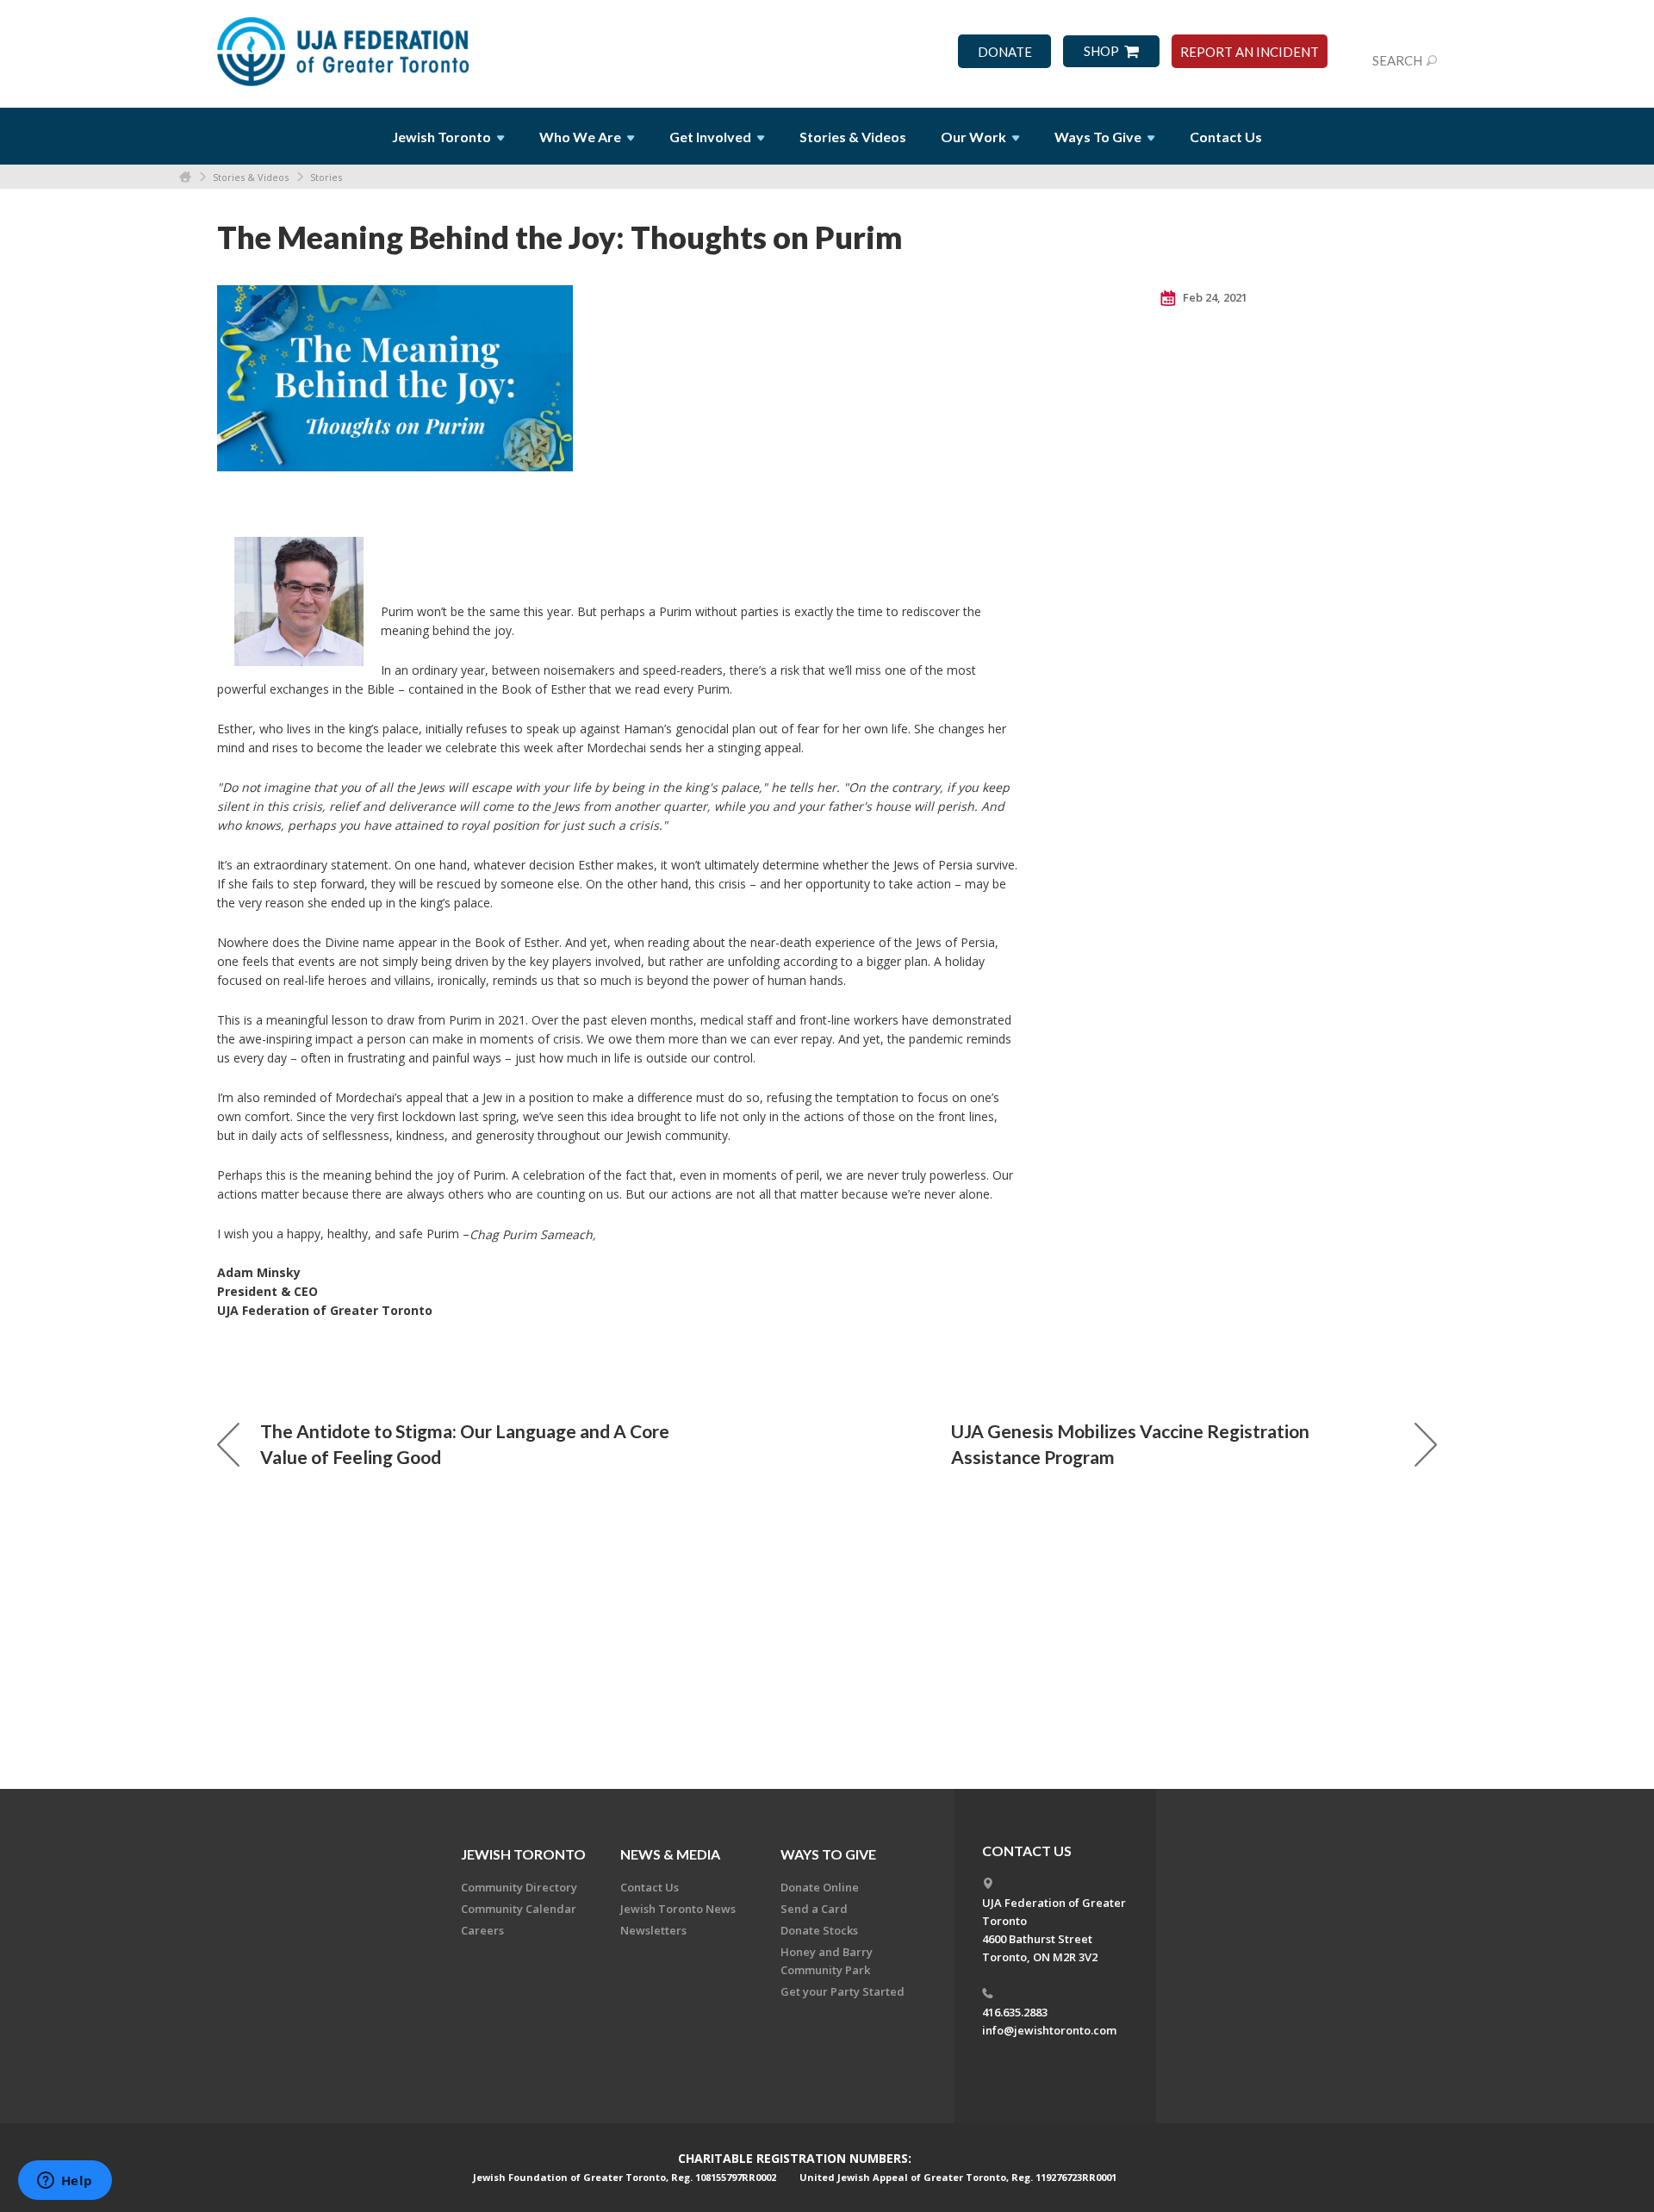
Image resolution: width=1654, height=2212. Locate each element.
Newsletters (653, 1930)
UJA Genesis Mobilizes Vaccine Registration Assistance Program (1130, 1444)
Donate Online (820, 1887)
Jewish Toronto (523, 1854)
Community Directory (519, 1887)
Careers (482, 1930)
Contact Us (1226, 137)
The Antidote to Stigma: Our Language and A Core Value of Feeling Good (465, 1444)
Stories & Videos (251, 177)
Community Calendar (519, 1909)
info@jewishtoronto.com (1049, 2030)
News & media (670, 1854)
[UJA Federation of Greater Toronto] (345, 46)
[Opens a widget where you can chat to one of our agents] (65, 2182)
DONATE (1005, 52)
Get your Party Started (843, 1991)
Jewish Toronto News (678, 1909)
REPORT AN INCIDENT (1250, 52)
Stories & (853, 137)
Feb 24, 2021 (1214, 297)
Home (185, 177)
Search (1397, 60)
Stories (326, 177)
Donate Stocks (819, 1930)
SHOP (1101, 51)
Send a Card (814, 1909)
